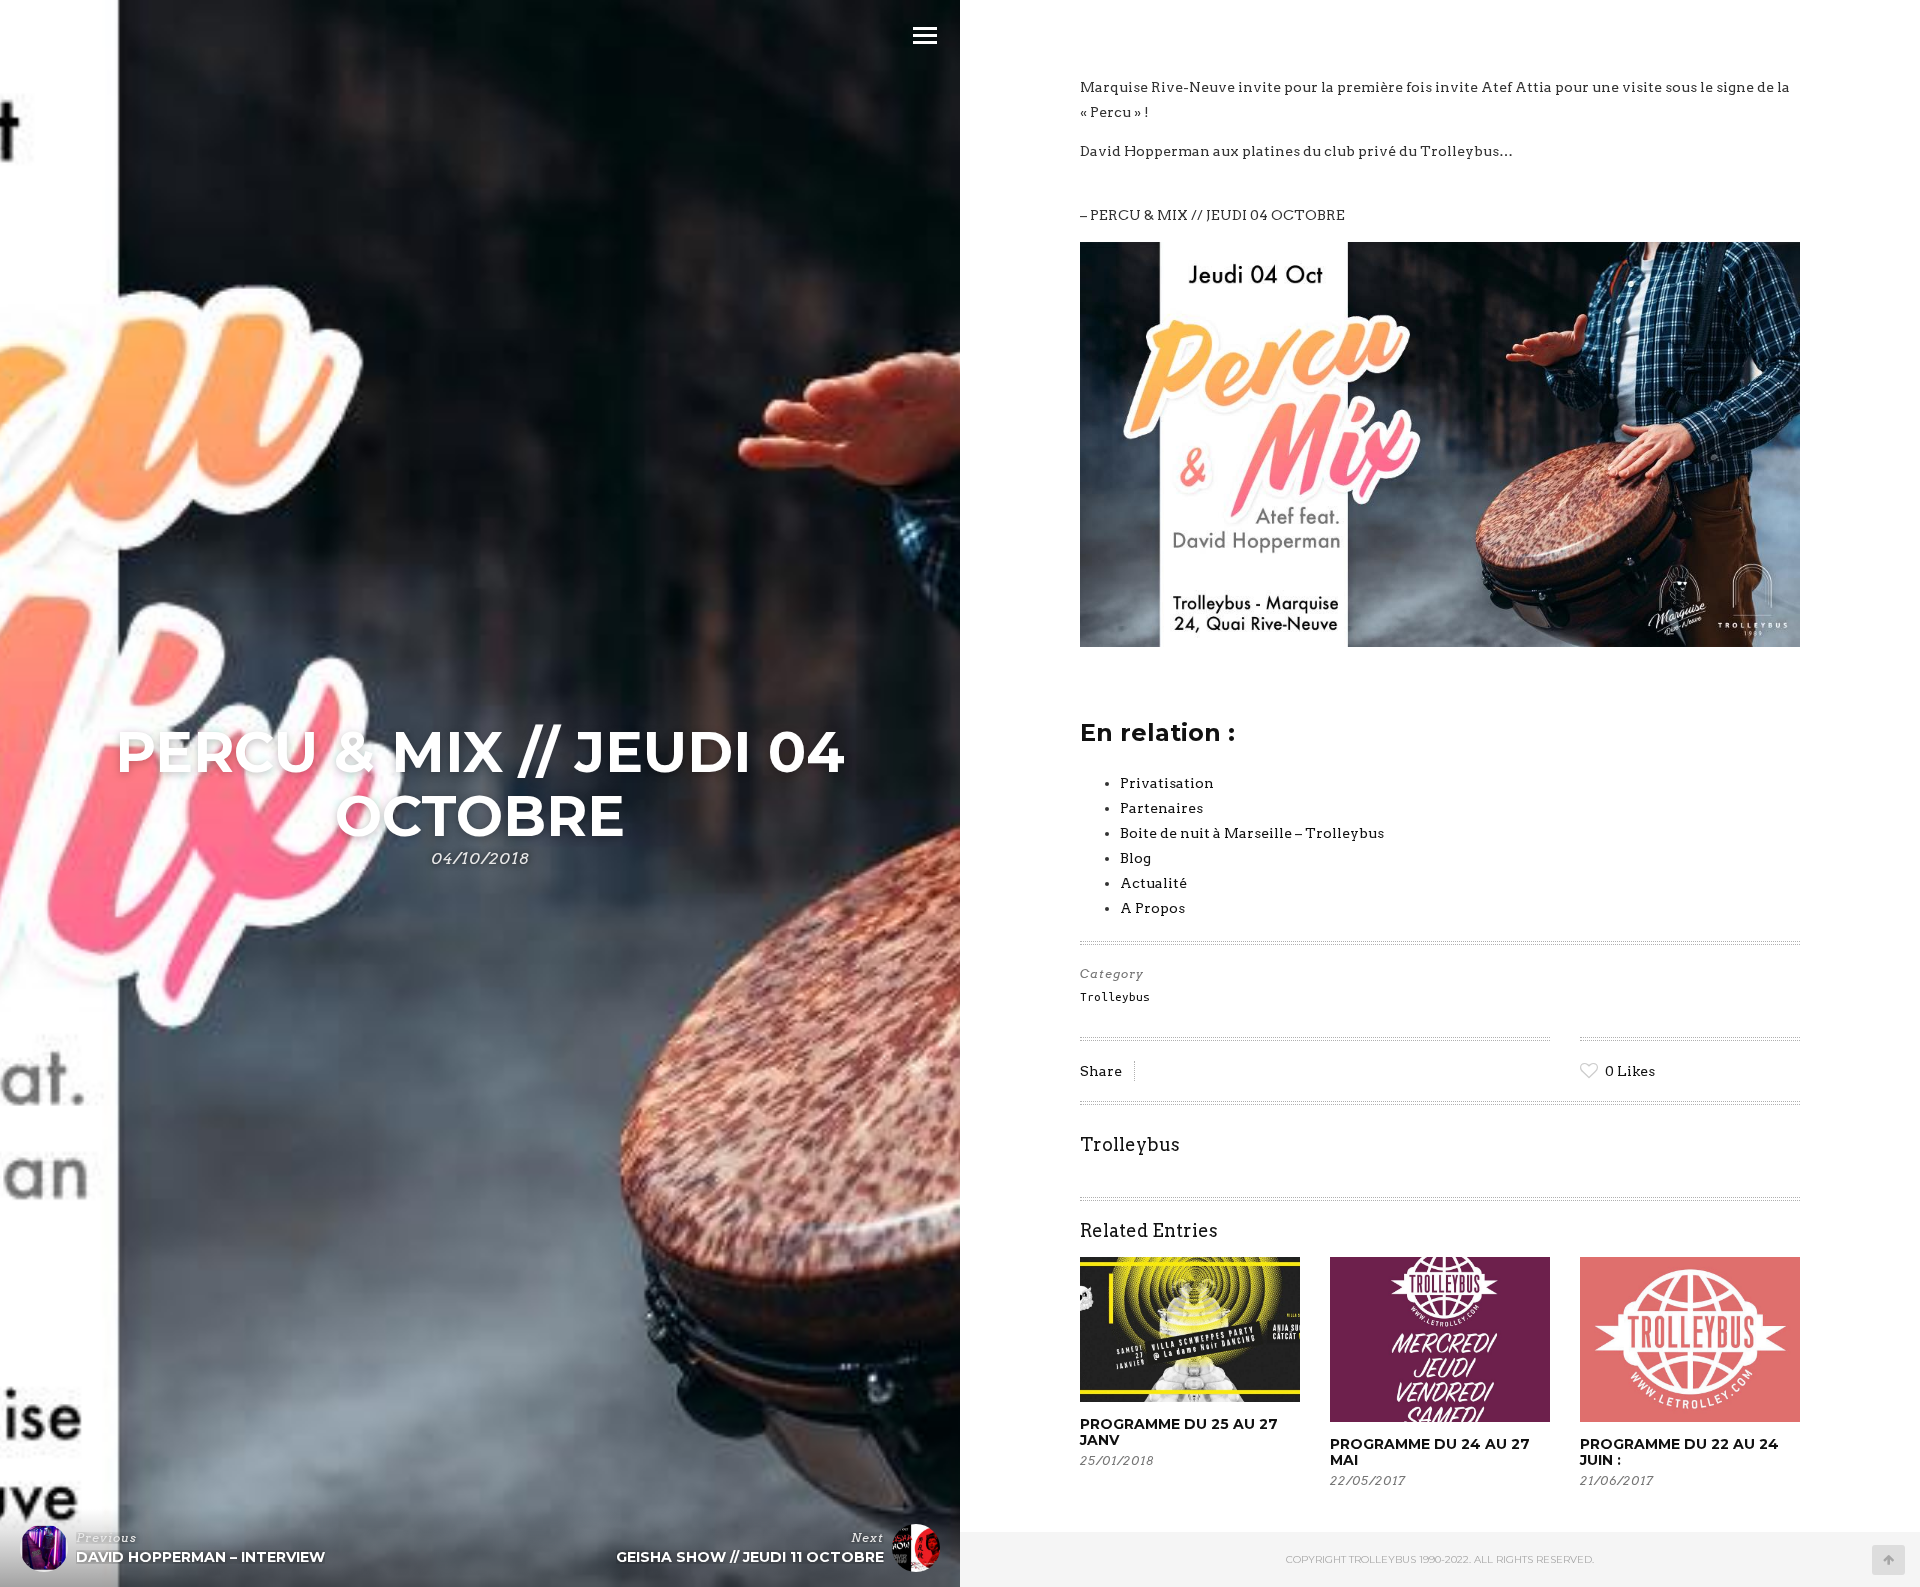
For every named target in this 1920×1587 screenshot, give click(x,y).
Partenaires (1161, 808)
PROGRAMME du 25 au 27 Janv (1179, 1432)
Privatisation (1167, 783)
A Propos (1152, 908)
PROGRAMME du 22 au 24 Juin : (1679, 1452)
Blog (1135, 858)
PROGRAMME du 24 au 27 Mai (1430, 1452)
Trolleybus (1115, 996)
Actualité (1153, 883)
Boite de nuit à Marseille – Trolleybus (1252, 833)
